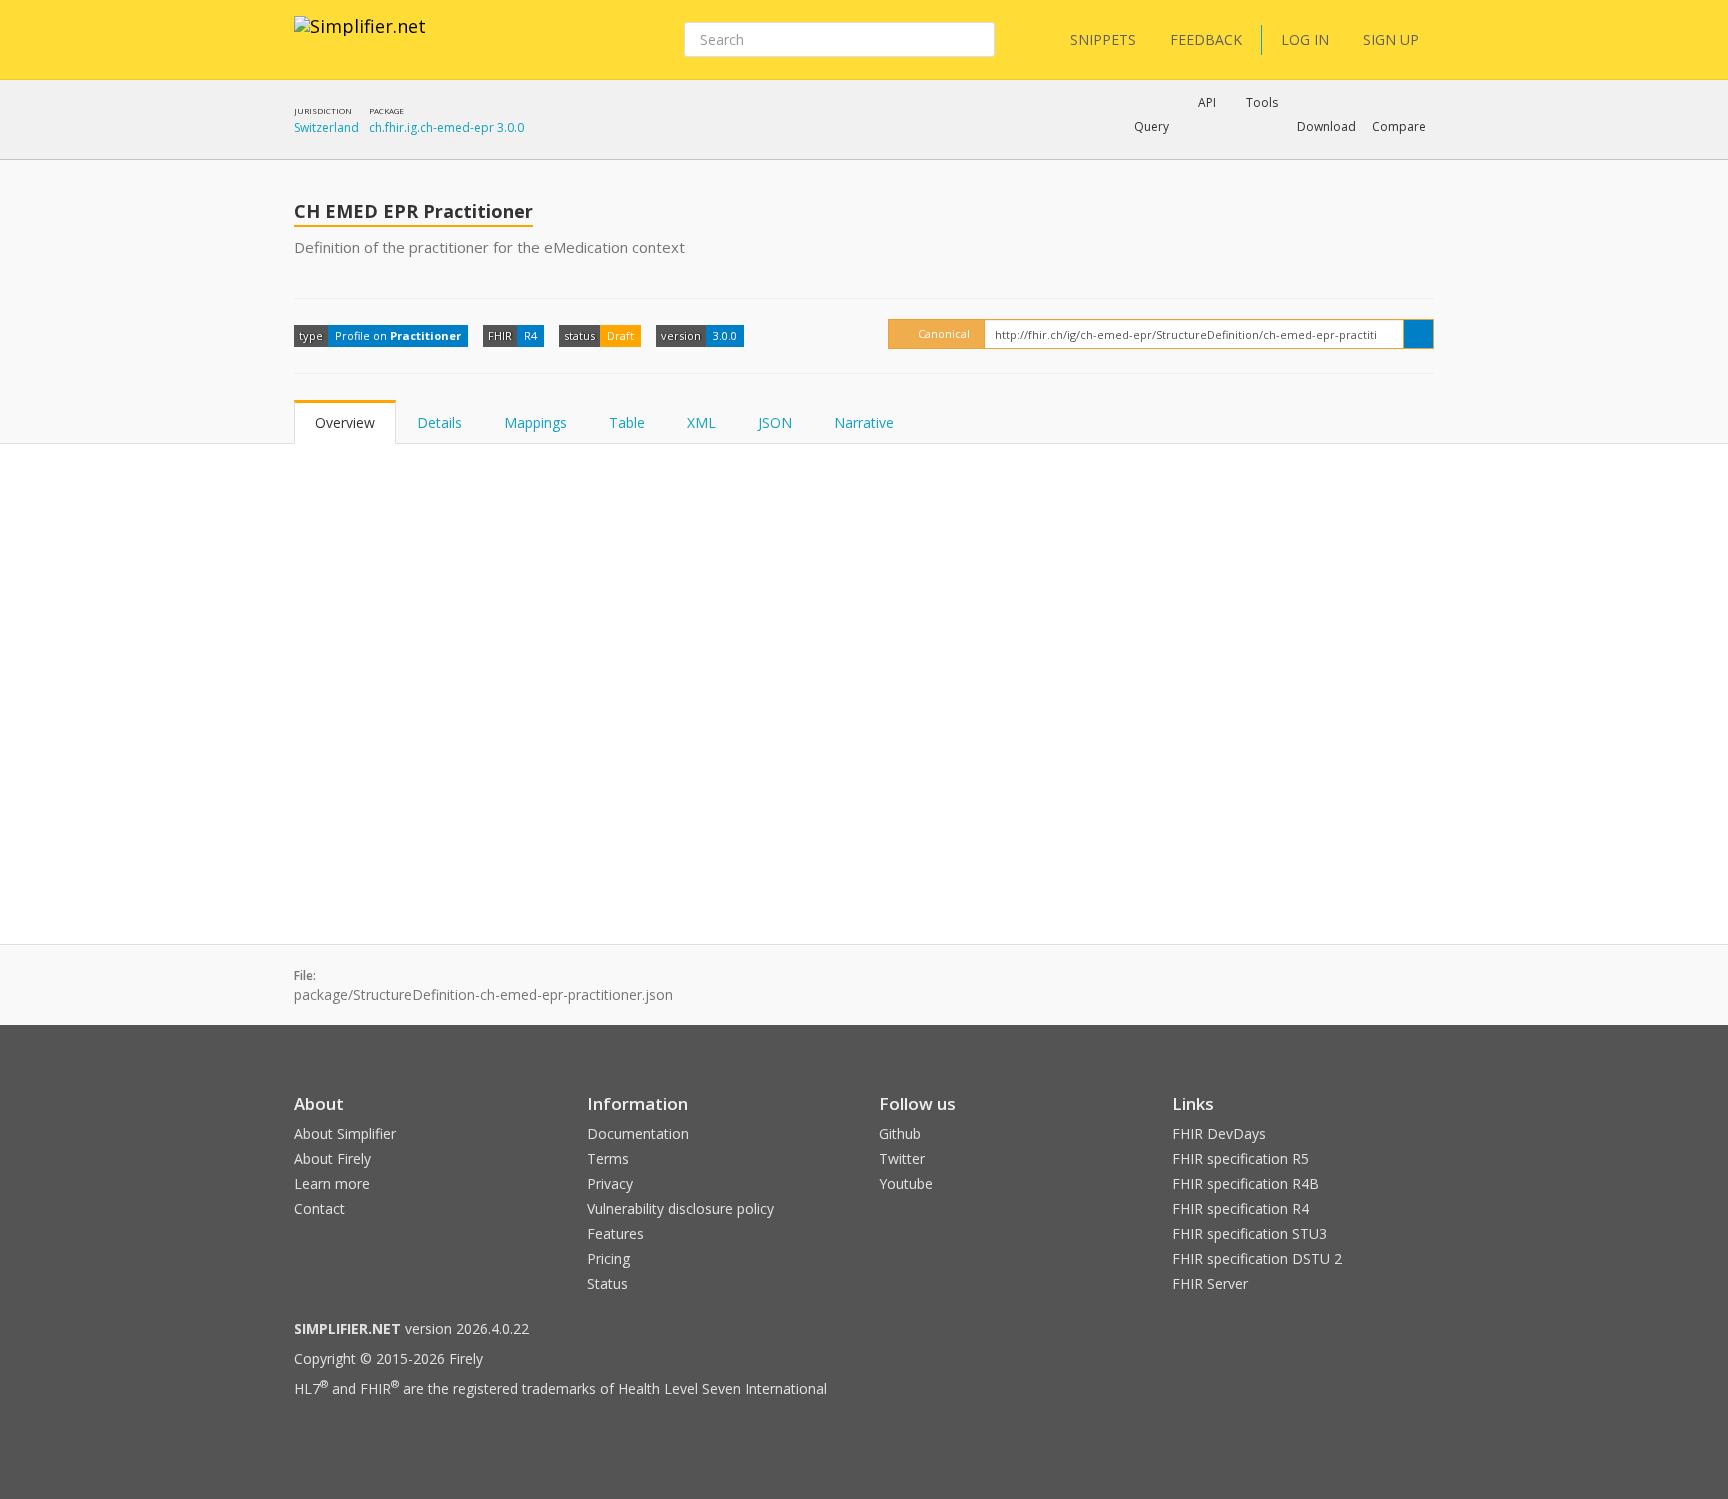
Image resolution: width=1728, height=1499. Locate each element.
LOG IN (1305, 39)
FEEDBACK (1206, 39)
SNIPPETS (1103, 39)
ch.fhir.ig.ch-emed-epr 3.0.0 (446, 127)
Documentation (638, 1133)
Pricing (608, 1258)
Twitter (902, 1158)
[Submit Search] (978, 40)
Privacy (610, 1183)
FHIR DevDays (1219, 1133)
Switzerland (326, 127)
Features (615, 1233)
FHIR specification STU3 (1249, 1233)
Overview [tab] (345, 422)
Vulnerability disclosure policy (680, 1208)
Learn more (332, 1183)
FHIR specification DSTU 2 (1257, 1258)
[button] (1151, 127)
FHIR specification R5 (1240, 1158)
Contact (319, 1208)
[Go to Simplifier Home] (360, 39)
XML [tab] (701, 422)
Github (900, 1133)
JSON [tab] (775, 422)
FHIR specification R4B (1245, 1183)
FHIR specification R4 (1240, 1208)
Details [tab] (439, 422)
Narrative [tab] (864, 422)
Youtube (906, 1183)
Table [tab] (627, 422)
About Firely (332, 1158)
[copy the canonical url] (1418, 334)
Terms (608, 1158)
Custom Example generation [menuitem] (1172, 154)
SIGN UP (1391, 39)
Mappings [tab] (535, 422)
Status (607, 1283)
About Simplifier (345, 1133)
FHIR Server (1210, 1283)
